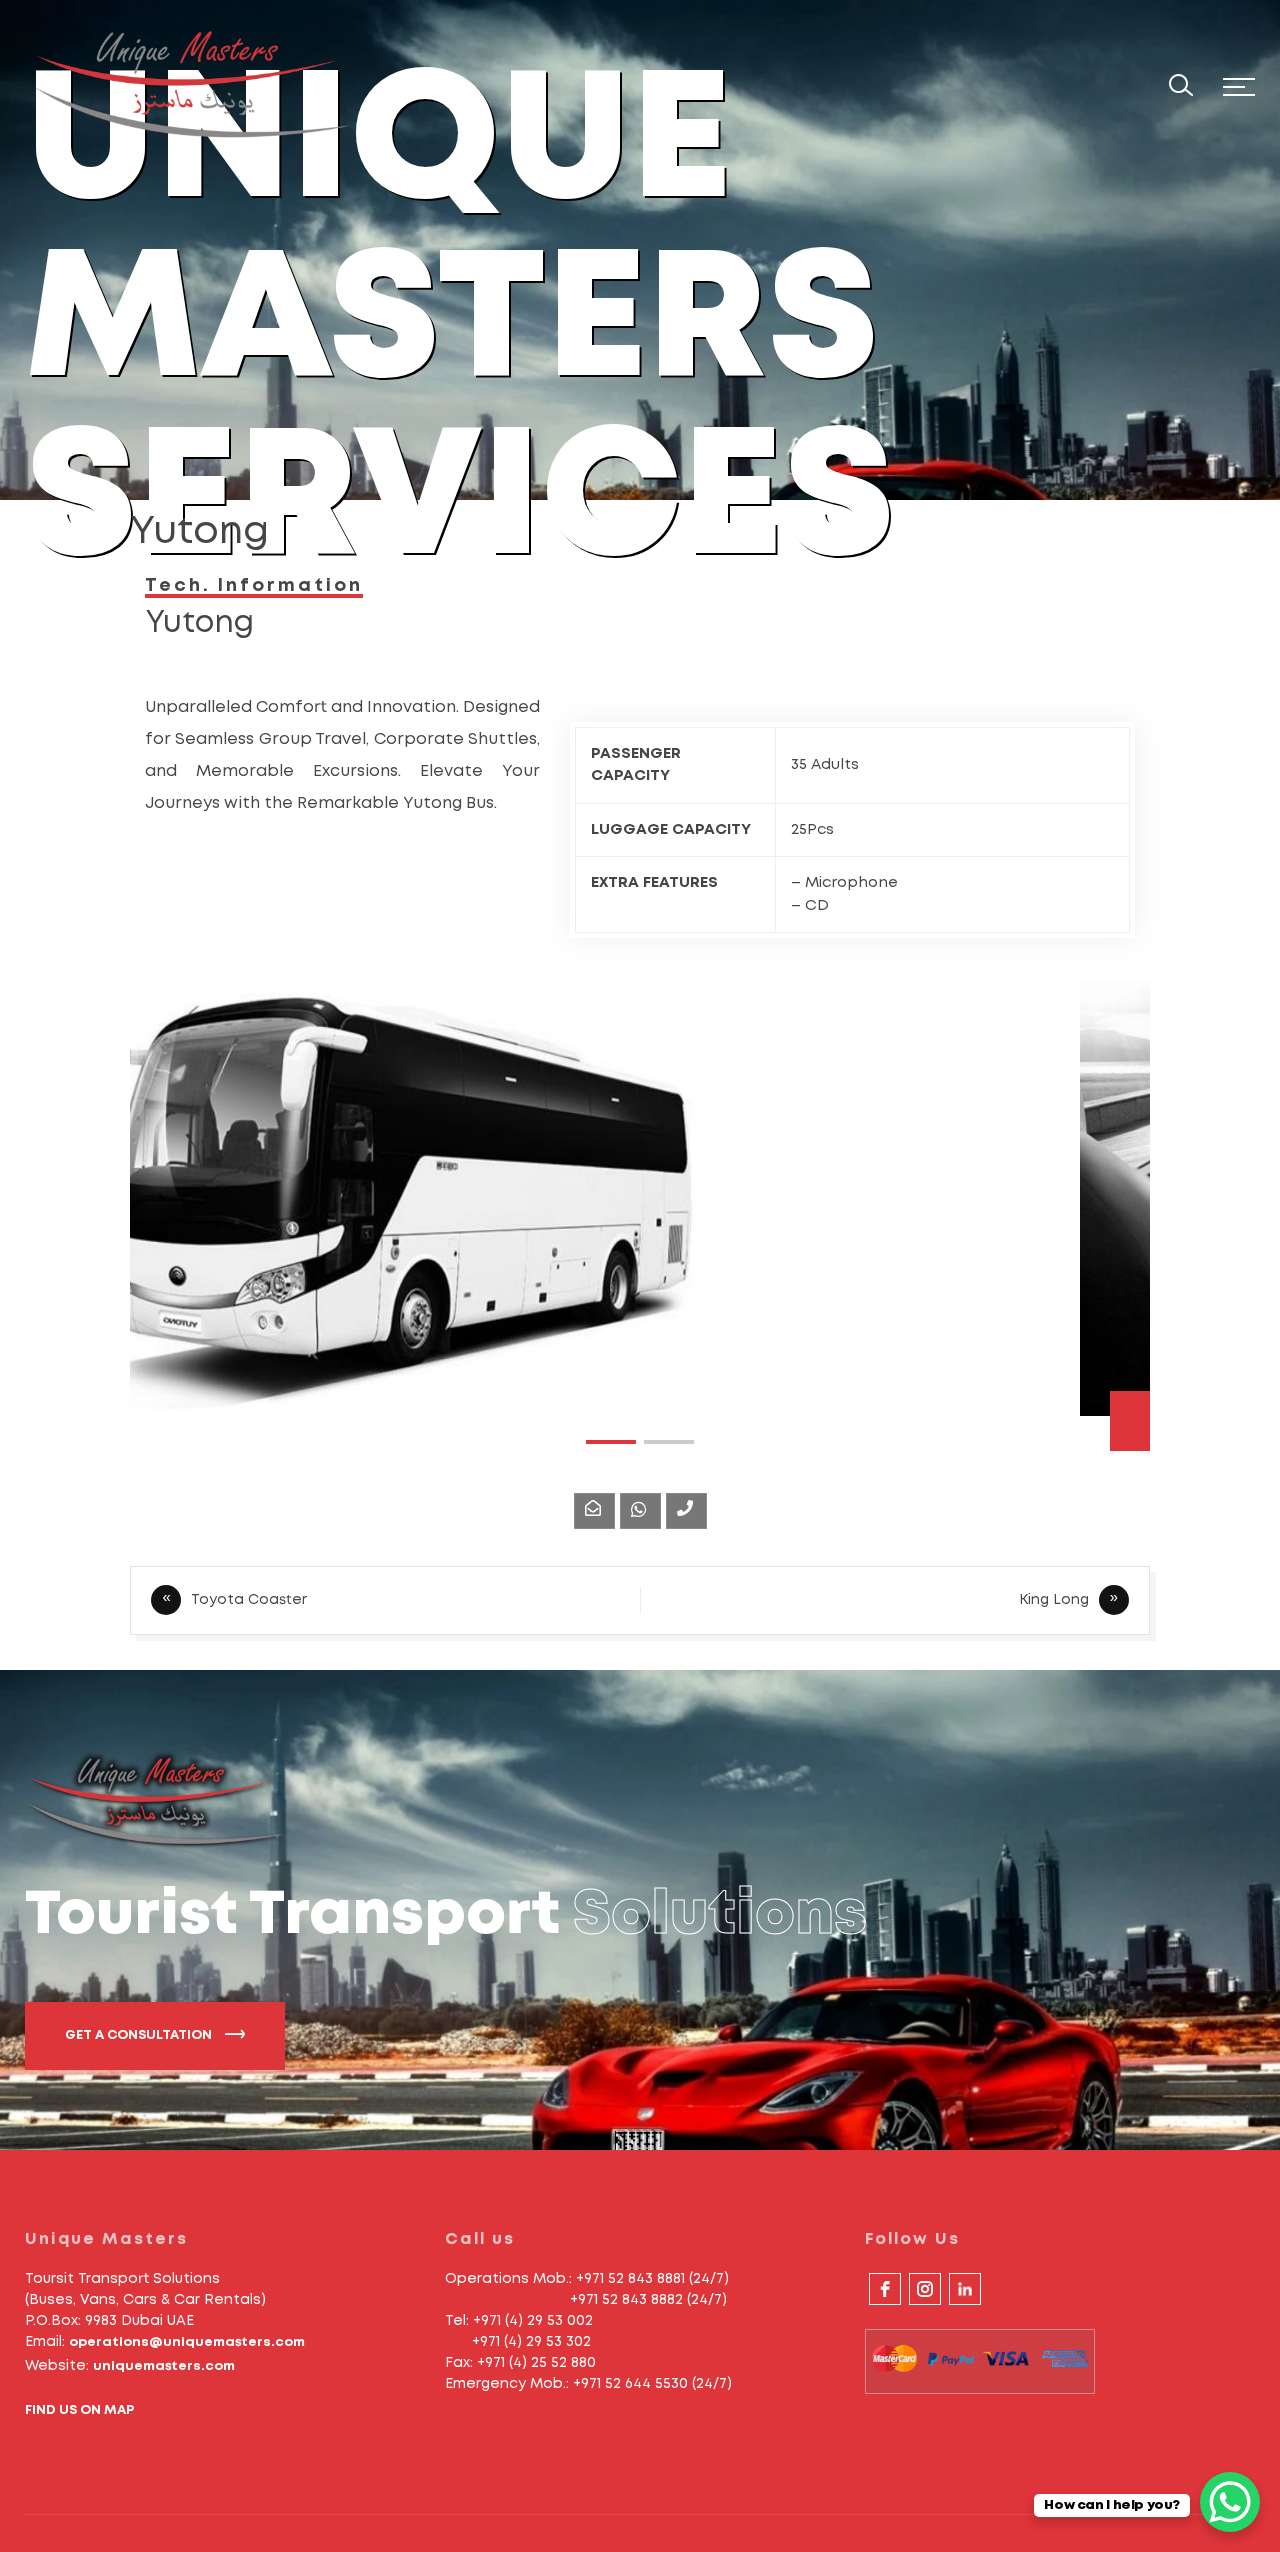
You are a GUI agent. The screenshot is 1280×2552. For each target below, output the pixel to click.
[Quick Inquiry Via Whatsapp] (640, 1511)
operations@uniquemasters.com (187, 2342)
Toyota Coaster (249, 1600)
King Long (1054, 1600)
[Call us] (686, 1511)
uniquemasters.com (164, 2366)
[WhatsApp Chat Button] (1230, 2502)
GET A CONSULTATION (140, 2035)
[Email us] (594, 1511)
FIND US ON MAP (79, 2410)
